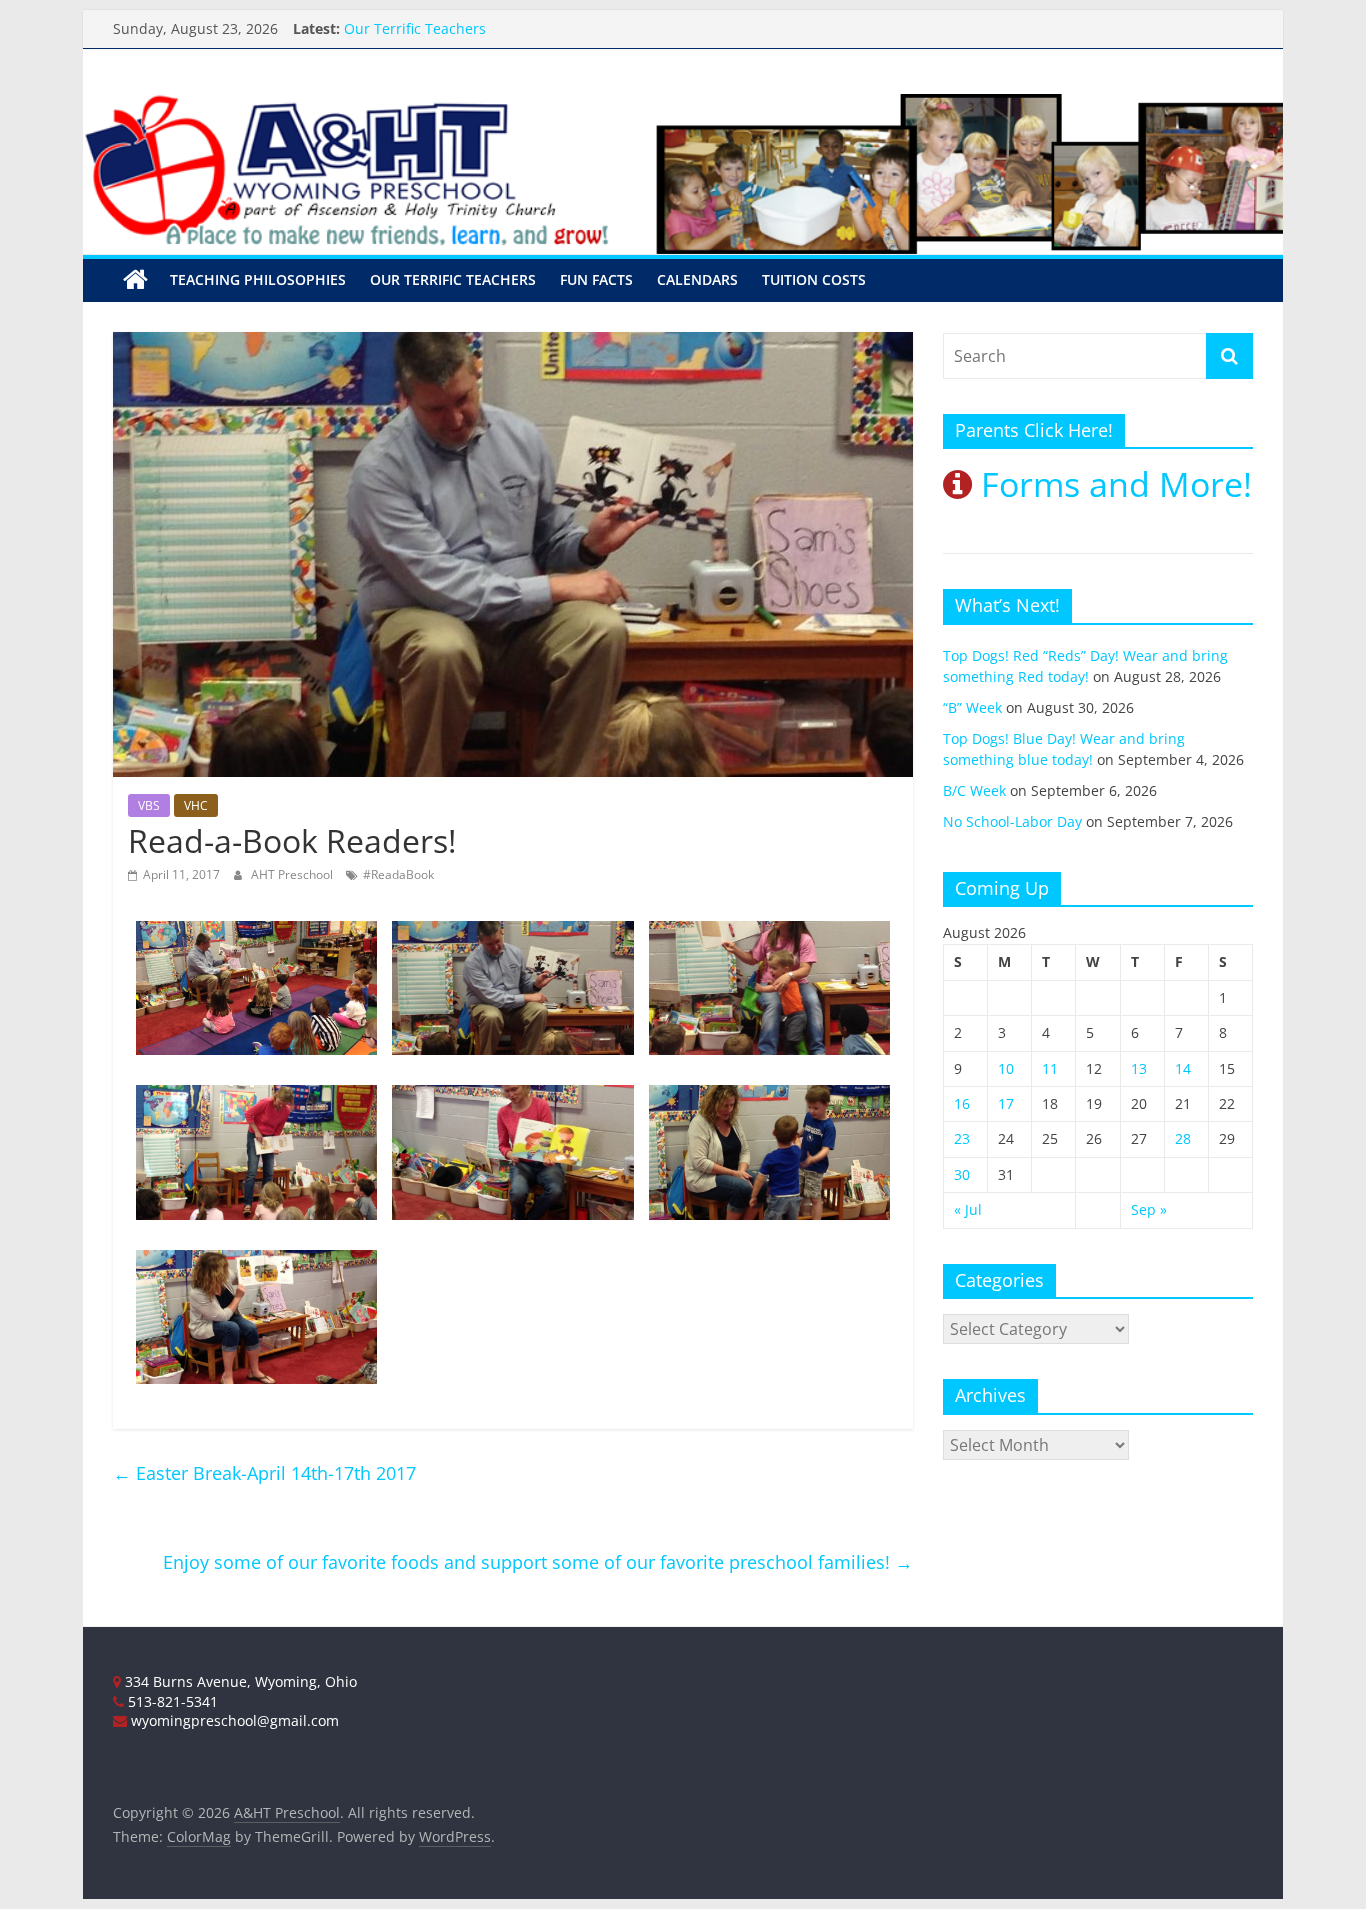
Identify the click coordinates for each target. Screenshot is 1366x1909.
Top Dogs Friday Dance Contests (451, 22)
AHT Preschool (293, 874)
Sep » (1149, 1209)
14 (1183, 1068)
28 (1183, 1138)
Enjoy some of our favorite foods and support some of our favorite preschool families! (538, 1562)
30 (962, 1174)
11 (1050, 1068)
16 (962, 1103)
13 (1139, 1068)
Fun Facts (596, 279)
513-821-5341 (171, 1701)
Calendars (697, 279)
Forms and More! (1112, 484)
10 (1006, 1068)
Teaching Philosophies (258, 279)
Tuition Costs (814, 279)
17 (1006, 1103)
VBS (149, 805)
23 (962, 1138)
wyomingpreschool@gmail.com (233, 1720)
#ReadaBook (398, 874)
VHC (196, 805)
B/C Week (974, 790)
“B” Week (972, 707)
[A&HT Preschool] (135, 280)
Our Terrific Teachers (453, 279)
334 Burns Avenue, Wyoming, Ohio (239, 1681)
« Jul (968, 1209)
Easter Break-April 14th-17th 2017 (264, 1473)
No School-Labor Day (1012, 821)
